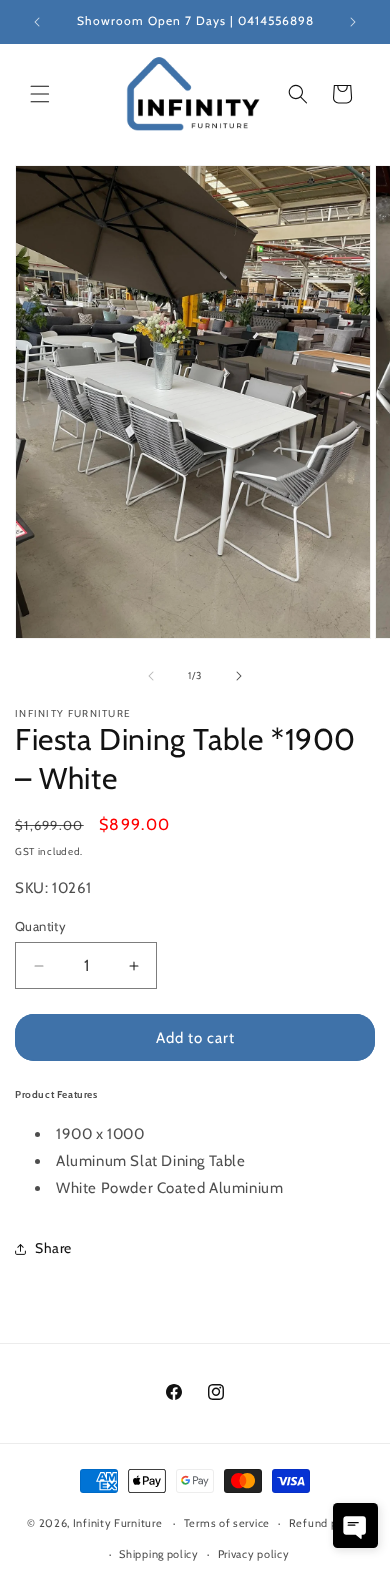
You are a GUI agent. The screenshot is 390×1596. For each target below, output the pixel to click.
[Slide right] (239, 676)
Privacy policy (254, 1554)
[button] (40, 94)
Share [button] (53, 1248)
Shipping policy (159, 1554)
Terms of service (227, 1523)
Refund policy (326, 1523)
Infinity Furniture (118, 1523)
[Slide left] (151, 676)
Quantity (40, 926)
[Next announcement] (353, 22)
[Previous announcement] (37, 22)
